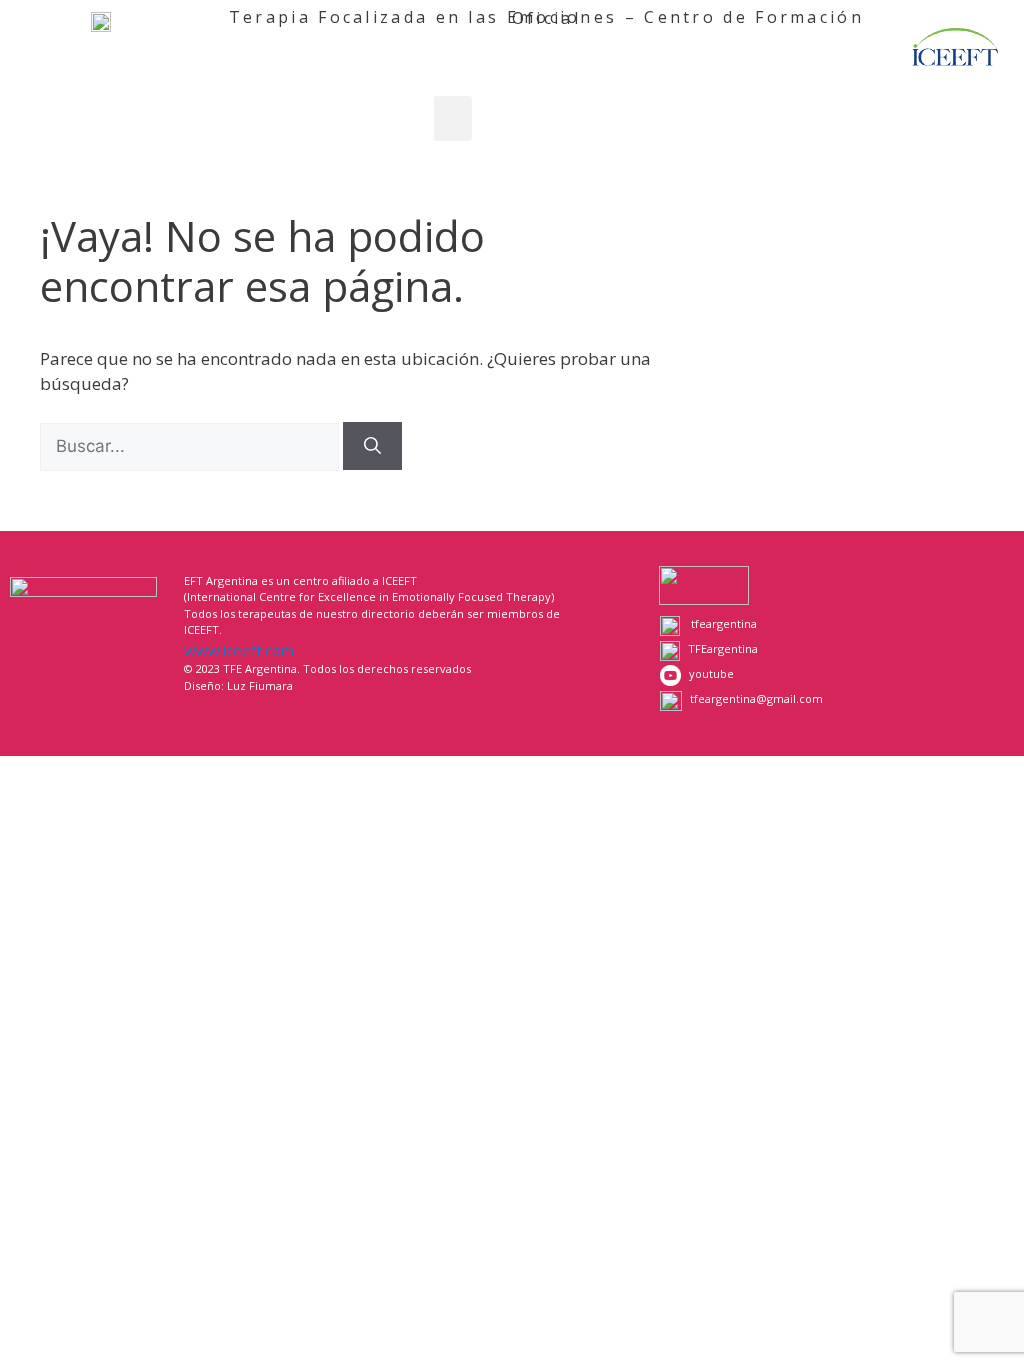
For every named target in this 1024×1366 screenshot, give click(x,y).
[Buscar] (372, 446)
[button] (453, 118)
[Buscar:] (191, 445)
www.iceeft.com (239, 650)
